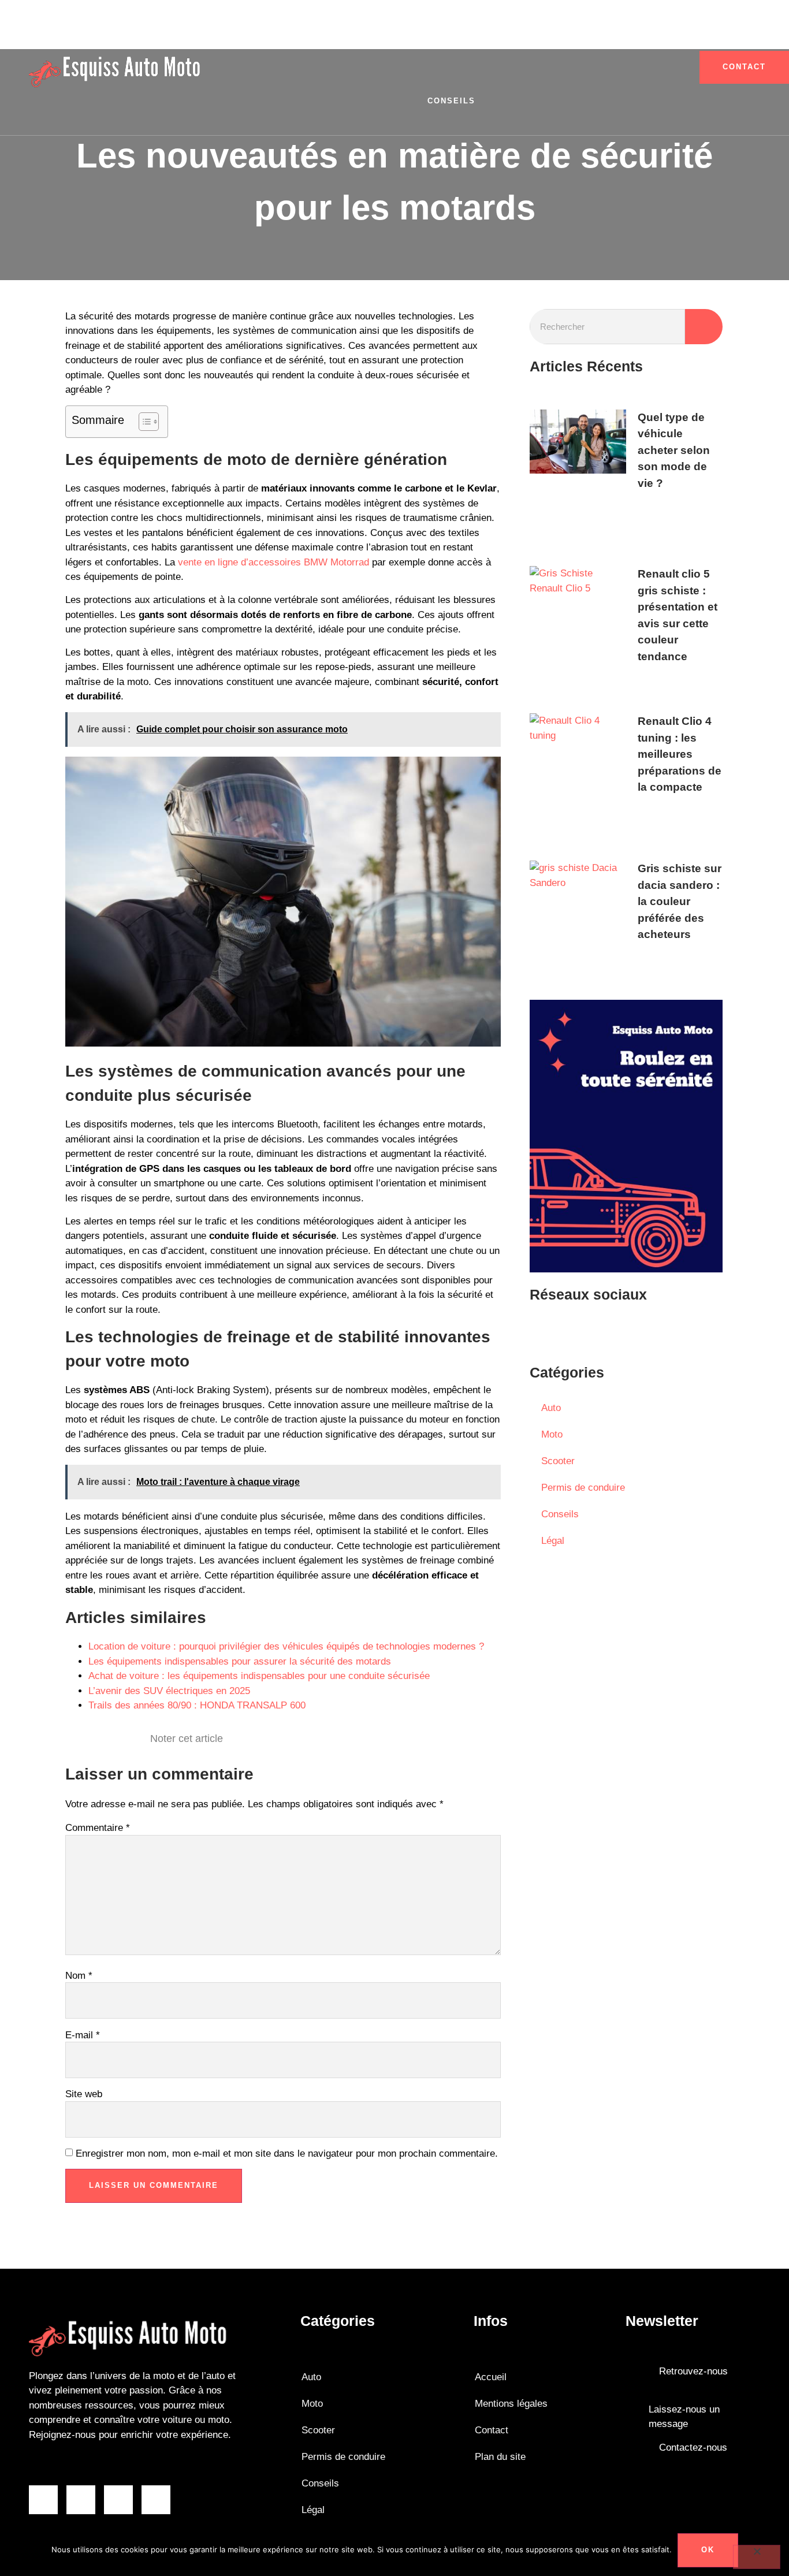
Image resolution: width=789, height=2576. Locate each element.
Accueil (491, 2377)
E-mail (83, 2035)
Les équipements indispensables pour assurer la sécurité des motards (240, 1661)
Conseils (451, 101)
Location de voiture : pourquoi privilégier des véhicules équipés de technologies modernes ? (286, 1646)
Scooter (247, 33)
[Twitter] (613, 1331)
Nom (79, 1976)
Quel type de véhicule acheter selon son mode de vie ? (674, 450)
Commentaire (98, 1828)
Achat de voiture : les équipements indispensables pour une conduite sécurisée (259, 1676)
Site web (84, 2094)
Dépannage (651, 33)
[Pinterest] (648, 1331)
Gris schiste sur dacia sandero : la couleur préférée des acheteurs (680, 901)
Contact (492, 2430)
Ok (708, 2550)
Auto (355, 33)
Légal (553, 1541)
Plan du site (500, 2457)
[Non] (757, 2557)
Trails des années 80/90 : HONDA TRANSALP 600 (197, 1705)
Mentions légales (511, 2404)
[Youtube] (579, 1331)
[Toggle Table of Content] (143, 422)
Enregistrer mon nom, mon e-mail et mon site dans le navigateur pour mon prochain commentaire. (287, 2154)
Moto (306, 33)
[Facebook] (544, 1331)
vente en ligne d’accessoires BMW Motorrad (273, 562)
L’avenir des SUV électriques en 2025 (169, 1691)
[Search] (704, 327)
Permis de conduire (443, 33)
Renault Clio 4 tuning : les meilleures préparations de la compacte (680, 754)
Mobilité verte (559, 33)
